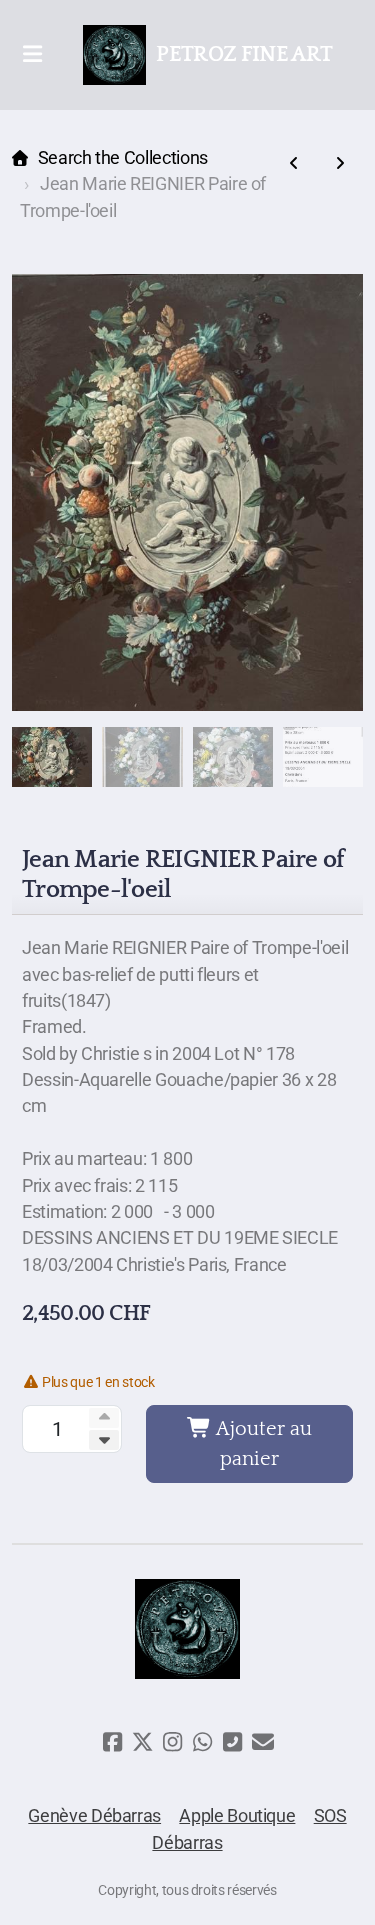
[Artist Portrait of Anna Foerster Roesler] (294, 164)
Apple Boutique (237, 1816)
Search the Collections (123, 158)
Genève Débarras (94, 1816)
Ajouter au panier (262, 1444)
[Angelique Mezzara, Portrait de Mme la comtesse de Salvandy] (340, 164)
